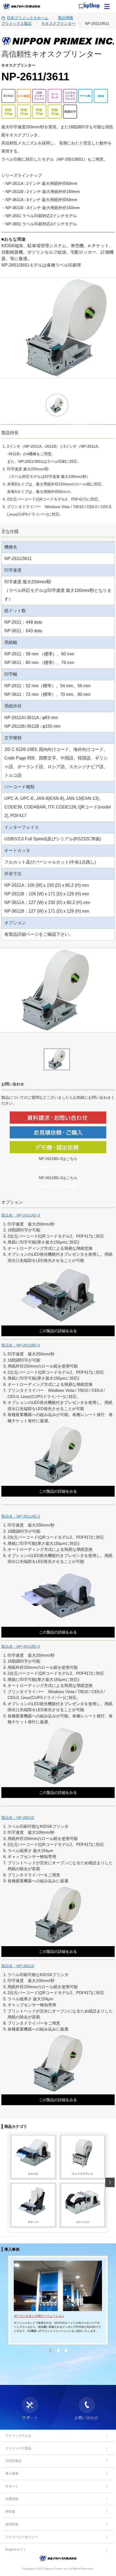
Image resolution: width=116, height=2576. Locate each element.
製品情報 (66, 18)
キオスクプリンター (58, 23)
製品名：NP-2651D (18, 1818)
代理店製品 (13, 2461)
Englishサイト (16, 2550)
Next (110, 2182)
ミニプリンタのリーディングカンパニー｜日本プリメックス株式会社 (22, 6)
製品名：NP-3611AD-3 (21, 1516)
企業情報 (12, 2499)
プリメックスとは (18, 2436)
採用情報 (12, 2524)
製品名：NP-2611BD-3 (21, 1345)
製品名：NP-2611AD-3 (21, 1215)
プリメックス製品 (16, 23)
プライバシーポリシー (22, 2537)
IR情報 (10, 2512)
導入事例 (12, 2474)
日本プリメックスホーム (28, 18)
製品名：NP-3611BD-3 (21, 1646)
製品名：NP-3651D (18, 1966)
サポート (12, 2486)
